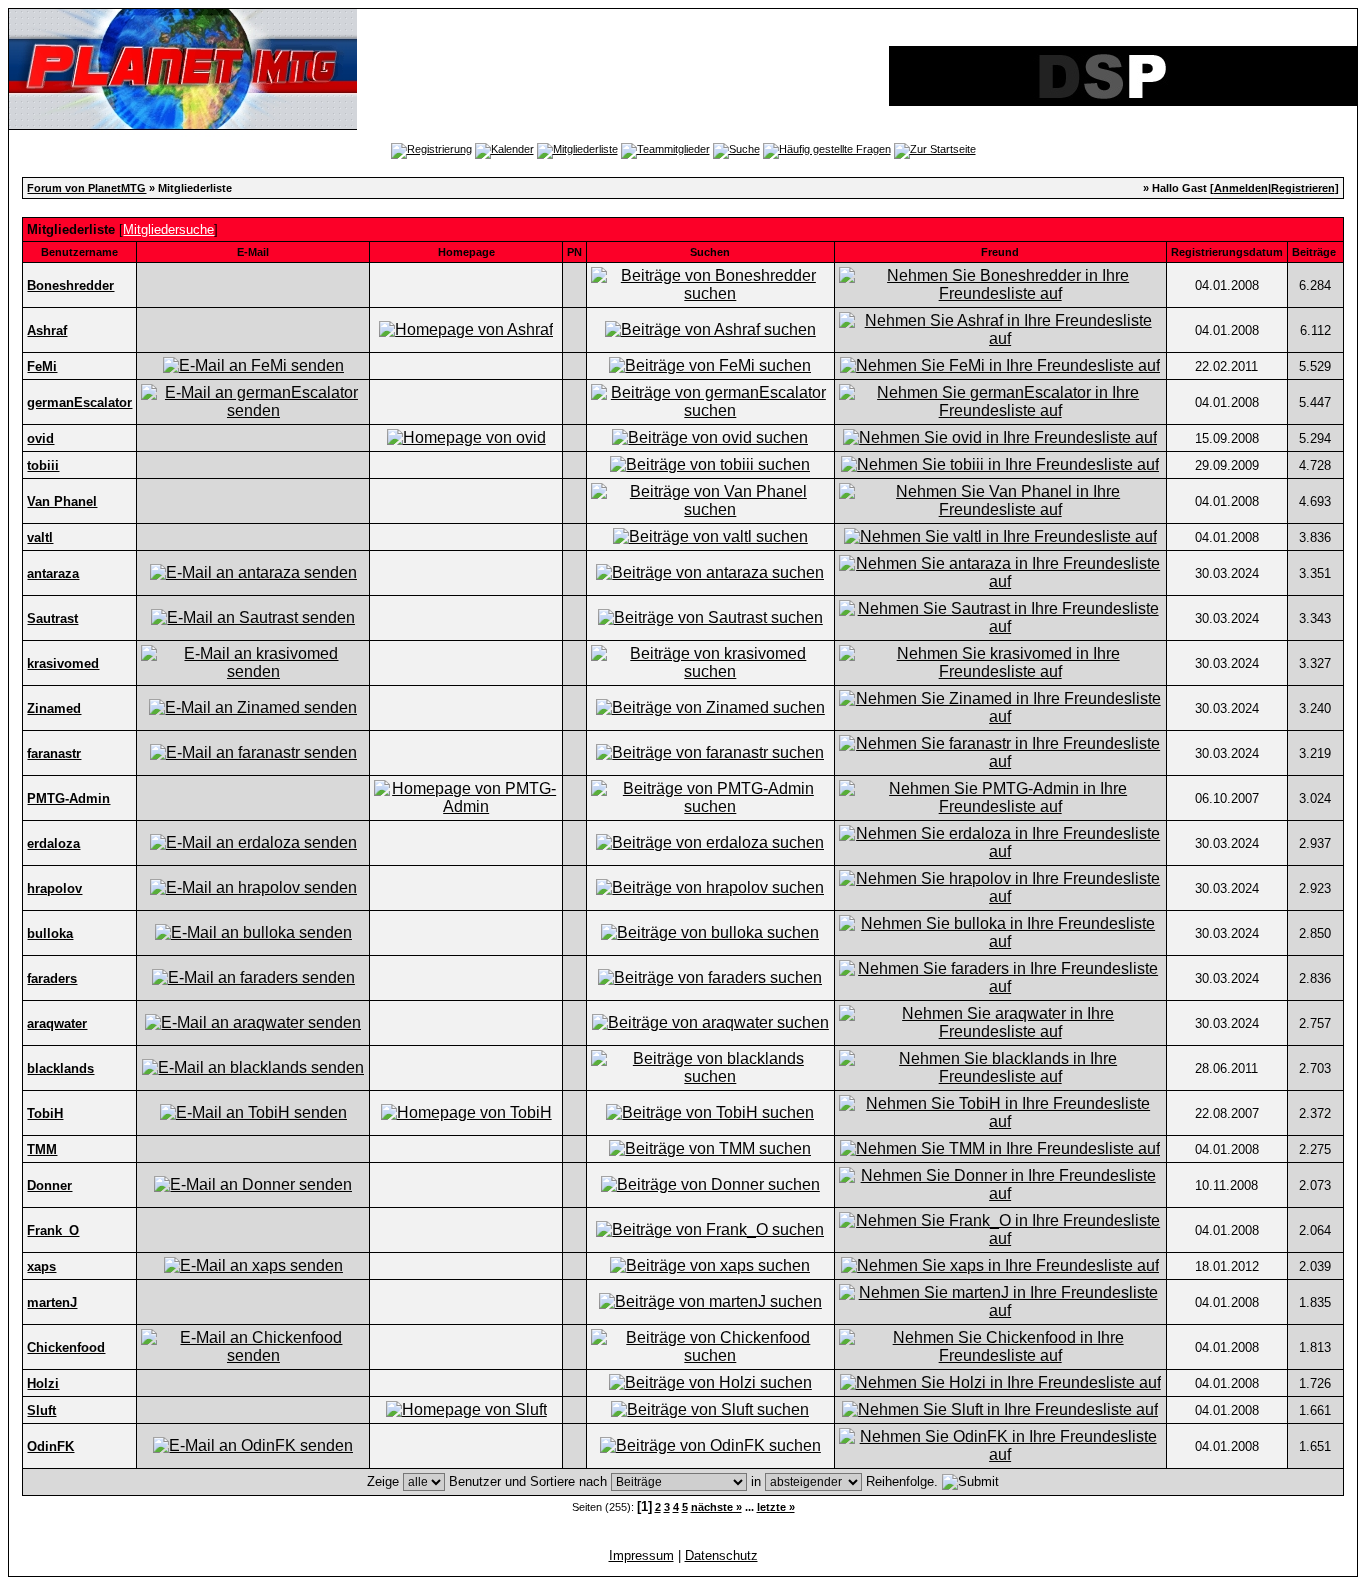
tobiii (43, 465)
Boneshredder (70, 285)
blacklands (60, 1068)
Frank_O (53, 1230)
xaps (41, 1266)
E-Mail (253, 252)
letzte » (776, 1507)
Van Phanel (62, 501)
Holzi (43, 1383)
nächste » (716, 1507)
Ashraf (47, 330)
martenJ (52, 1302)
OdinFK (50, 1446)
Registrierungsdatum (1227, 252)
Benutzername (79, 252)
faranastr (54, 753)
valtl (40, 537)
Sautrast (52, 618)
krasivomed (63, 663)
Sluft (41, 1410)
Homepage (466, 252)
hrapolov (54, 888)
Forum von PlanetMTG (86, 188)
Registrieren (1303, 188)
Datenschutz (721, 1555)
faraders (52, 978)
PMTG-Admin (68, 798)
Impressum (641, 1555)
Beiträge (1314, 252)
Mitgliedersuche (168, 229)
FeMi (42, 366)
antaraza (53, 573)
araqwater (57, 1023)
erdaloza (53, 843)
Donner (49, 1185)
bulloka (50, 933)
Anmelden (1241, 188)
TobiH (45, 1113)
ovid (40, 438)
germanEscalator (79, 402)
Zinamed (54, 708)
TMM (42, 1149)
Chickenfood (66, 1347)
